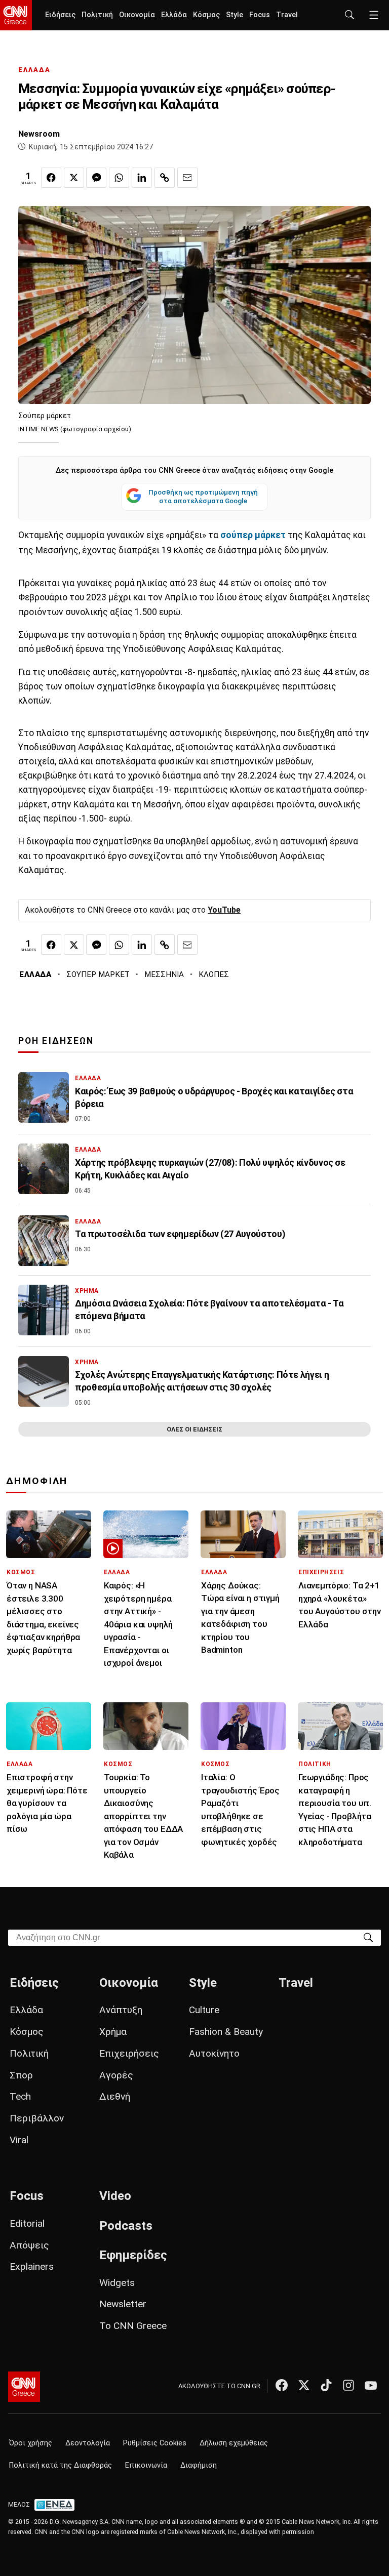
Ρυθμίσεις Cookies (155, 2443)
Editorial (27, 2223)
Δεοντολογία (88, 2443)
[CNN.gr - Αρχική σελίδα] (24, 2387)
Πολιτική (97, 15)
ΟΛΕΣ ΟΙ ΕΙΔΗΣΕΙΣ (194, 1429)
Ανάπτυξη (121, 2010)
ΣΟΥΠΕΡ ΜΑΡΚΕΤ (98, 974)
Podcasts (126, 2226)
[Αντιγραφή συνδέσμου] (165, 178)
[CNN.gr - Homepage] (16, 15)
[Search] (368, 1937)
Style (235, 15)
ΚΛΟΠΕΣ (214, 974)
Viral (19, 2140)
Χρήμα (113, 2032)
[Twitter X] (304, 2385)
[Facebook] (282, 2385)
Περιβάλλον (37, 2118)
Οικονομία (137, 15)
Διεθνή (115, 2096)
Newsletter (123, 2304)
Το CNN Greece (133, 2326)
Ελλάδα (174, 15)
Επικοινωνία (146, 2465)
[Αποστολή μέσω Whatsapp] (119, 178)
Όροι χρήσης (31, 2443)
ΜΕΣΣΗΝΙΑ (164, 974)
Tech (20, 2096)
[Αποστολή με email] (187, 178)
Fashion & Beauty (226, 2032)
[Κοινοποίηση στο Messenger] (96, 178)
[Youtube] (371, 2385)
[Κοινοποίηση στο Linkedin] (142, 178)
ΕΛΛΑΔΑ (34, 70)
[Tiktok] (326, 2385)
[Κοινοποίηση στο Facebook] (51, 178)
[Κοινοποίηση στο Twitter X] (74, 178)
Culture (204, 2010)
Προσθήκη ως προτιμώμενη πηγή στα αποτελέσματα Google (203, 497)
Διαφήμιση (199, 2465)
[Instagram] (348, 2385)
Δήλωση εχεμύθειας (234, 2443)
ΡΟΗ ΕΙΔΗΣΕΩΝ (56, 1041)
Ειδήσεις (60, 15)
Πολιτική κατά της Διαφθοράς (61, 2465)
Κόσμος (206, 15)
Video (115, 2196)
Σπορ (21, 2075)
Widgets (117, 2283)
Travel (287, 15)
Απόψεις (29, 2245)
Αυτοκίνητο (214, 2053)
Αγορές (116, 2075)
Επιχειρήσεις (129, 2053)
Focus (260, 15)
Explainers (32, 2266)
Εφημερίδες (133, 2255)
